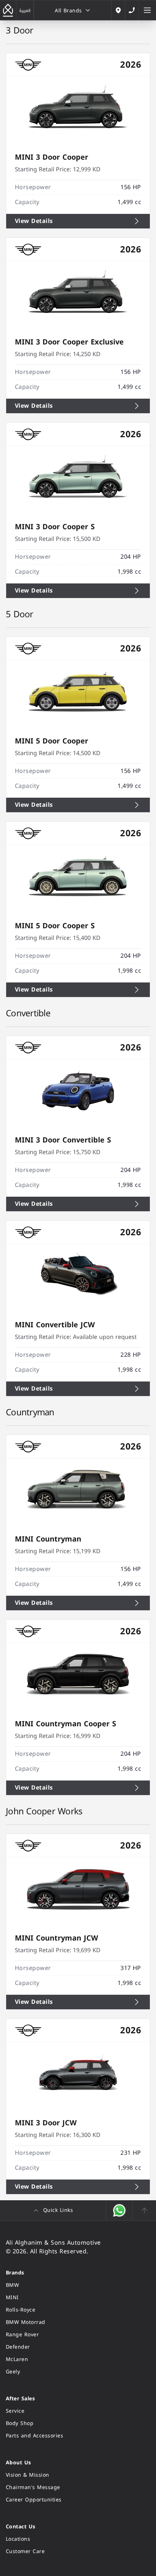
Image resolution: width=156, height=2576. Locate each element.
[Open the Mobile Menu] (147, 10)
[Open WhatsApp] (120, 2210)
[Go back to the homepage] (8, 10)
